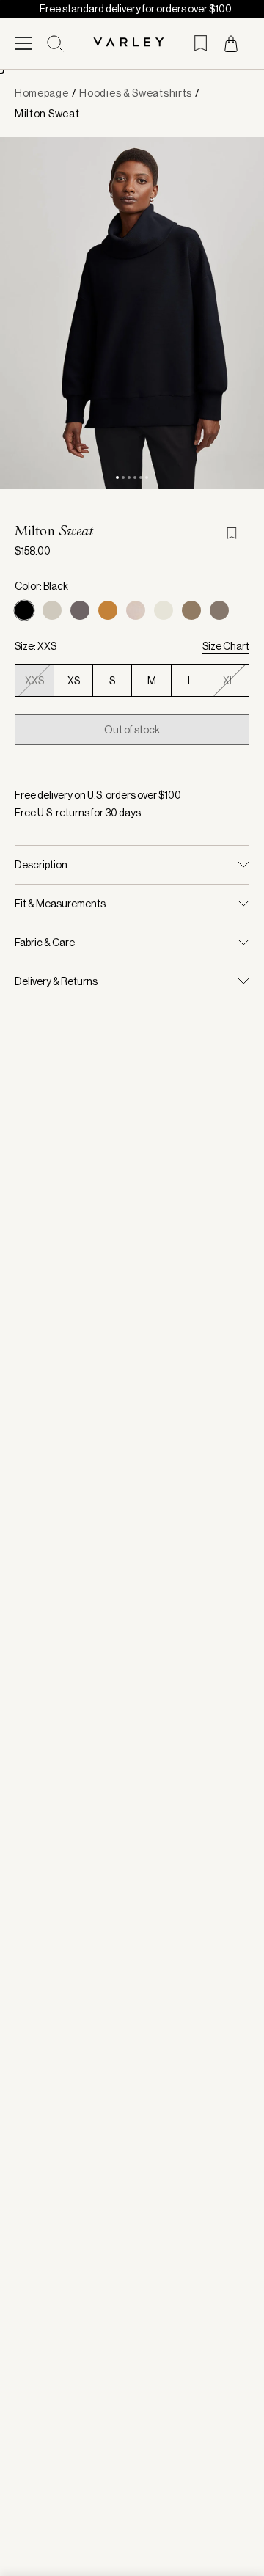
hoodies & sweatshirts (136, 93)
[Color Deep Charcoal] (80, 610)
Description (41, 865)
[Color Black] (24, 610)
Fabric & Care (45, 943)
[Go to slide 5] (141, 477)
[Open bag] (231, 44)
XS (74, 681)
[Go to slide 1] (117, 477)
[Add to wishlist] (238, 533)
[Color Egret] (52, 610)
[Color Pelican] (164, 610)
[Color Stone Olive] (191, 610)
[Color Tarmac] (219, 610)
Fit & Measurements (60, 904)
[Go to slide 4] (135, 477)
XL (229, 681)
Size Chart (226, 646)
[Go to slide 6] (147, 477)
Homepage (42, 93)
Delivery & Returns (56, 981)
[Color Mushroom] (136, 610)
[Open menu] (23, 43)
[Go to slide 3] (129, 477)
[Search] (55, 44)
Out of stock (132, 730)
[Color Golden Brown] (108, 610)
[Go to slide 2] (123, 477)
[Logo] (132, 43)
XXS (34, 681)
